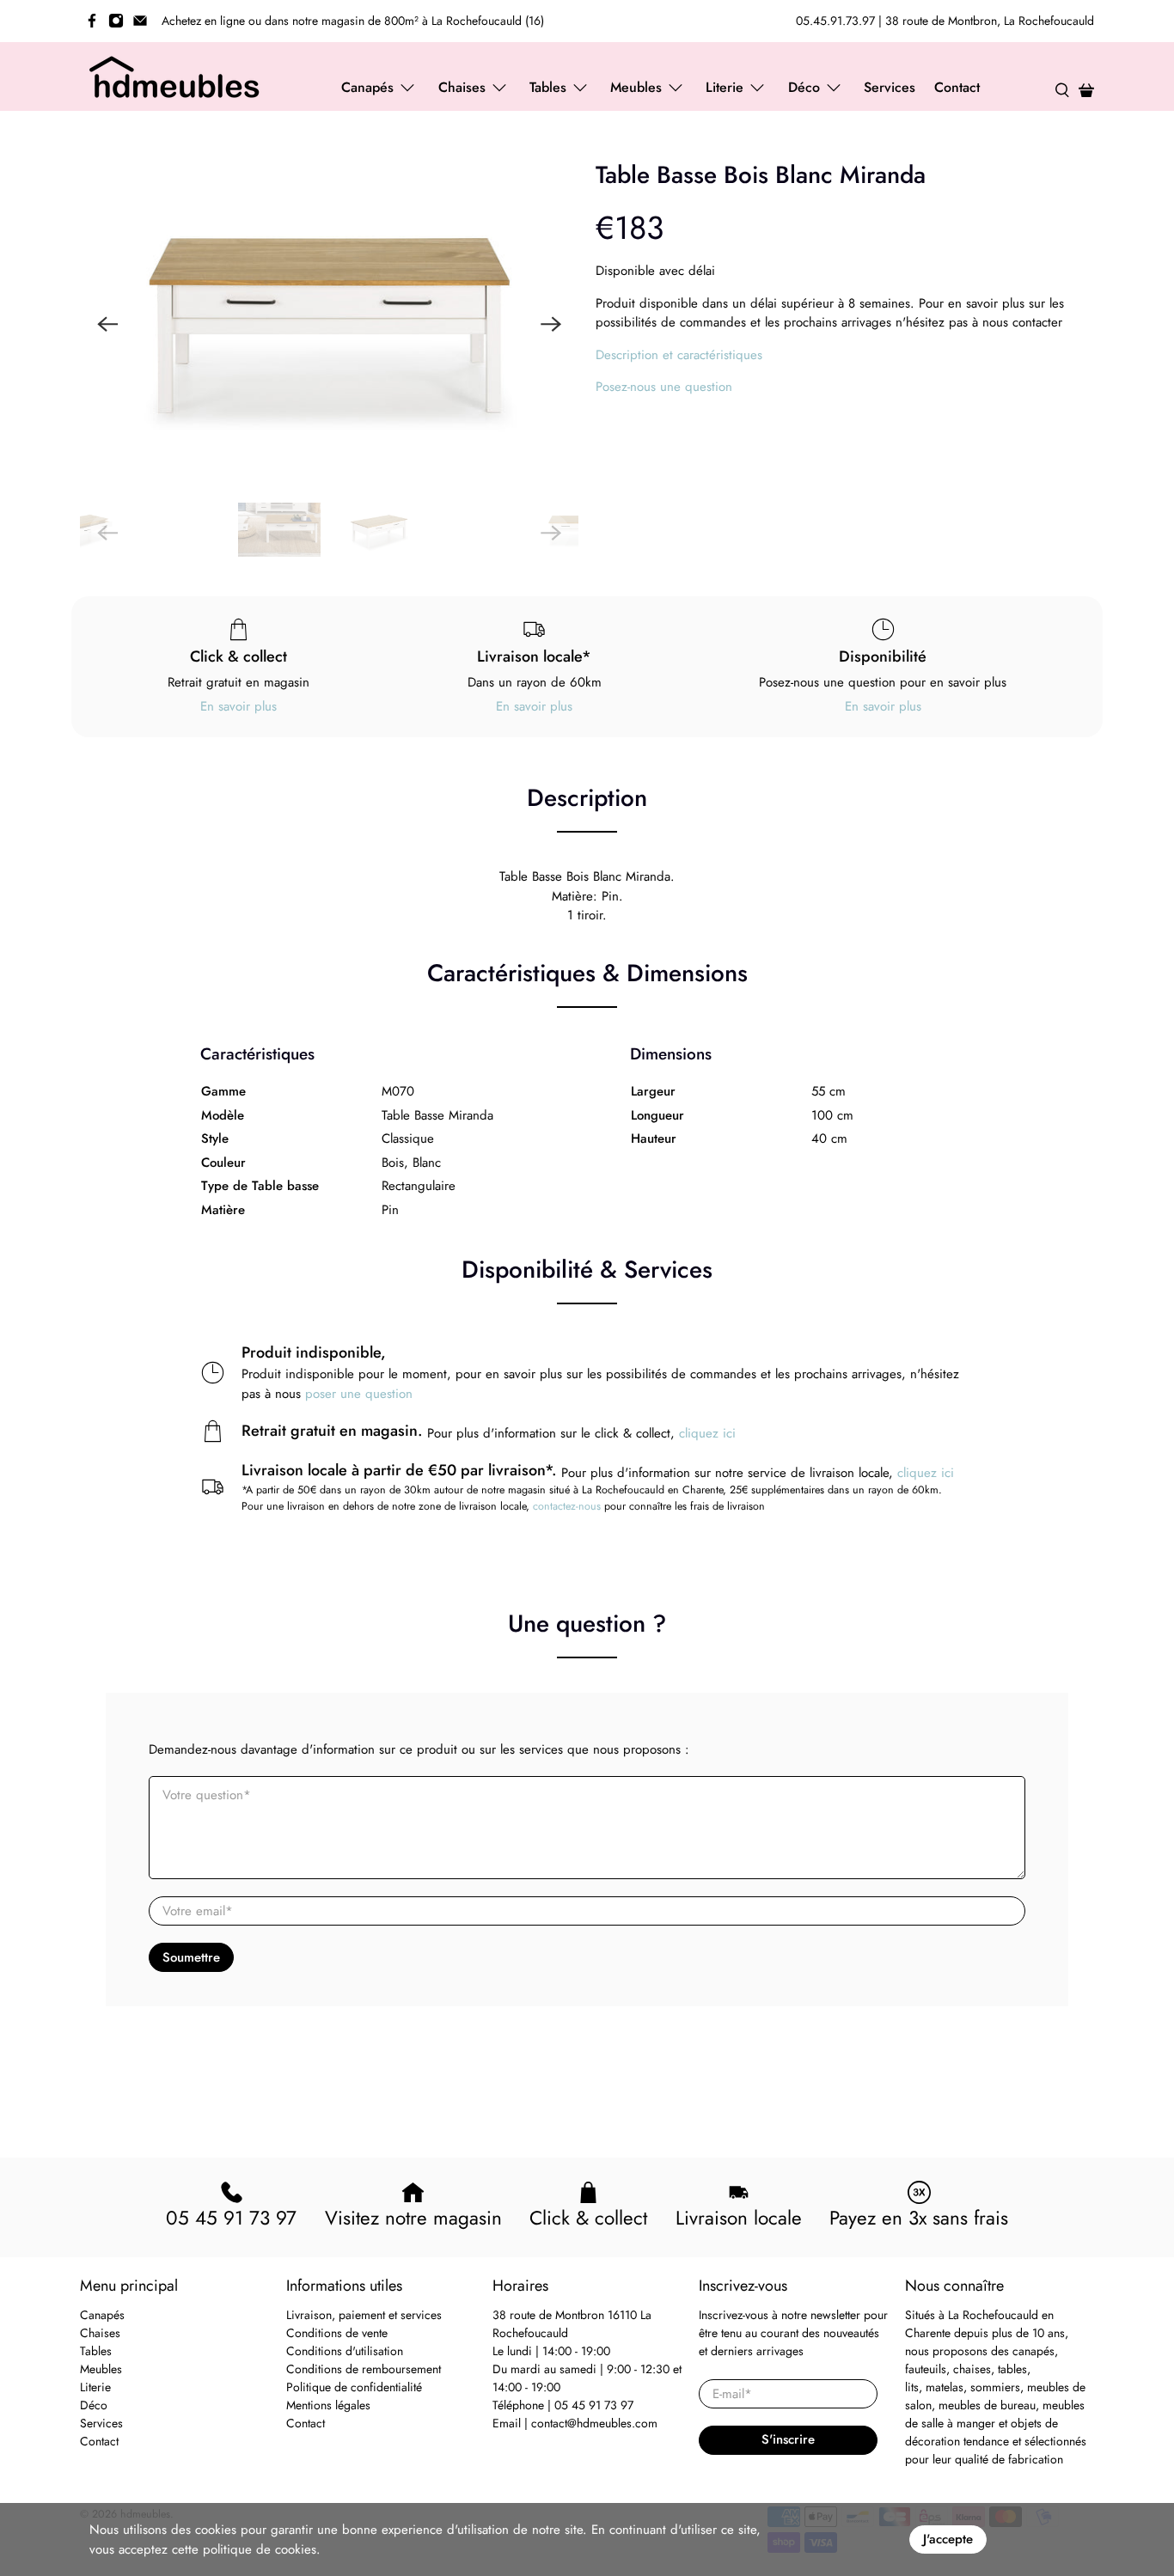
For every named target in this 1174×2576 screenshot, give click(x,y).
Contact (957, 87)
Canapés (102, 2315)
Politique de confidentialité (354, 2387)
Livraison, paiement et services (364, 2315)
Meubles (101, 2369)
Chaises (100, 2333)
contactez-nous (567, 1506)
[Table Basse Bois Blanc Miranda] (329, 324)
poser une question (359, 1394)
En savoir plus (238, 706)
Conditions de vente (337, 2333)
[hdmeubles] (175, 76)
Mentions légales (328, 2405)
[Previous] (107, 324)
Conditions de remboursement (364, 2369)
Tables (96, 2351)
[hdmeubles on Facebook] (92, 21)
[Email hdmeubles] (140, 21)
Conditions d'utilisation (345, 2351)
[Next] (551, 324)
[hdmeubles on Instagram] (116, 21)
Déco (94, 2405)
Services (890, 87)
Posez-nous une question (664, 387)
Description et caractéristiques (679, 355)
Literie (95, 2387)
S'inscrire (788, 2439)
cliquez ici (707, 1433)
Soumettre (191, 1957)
